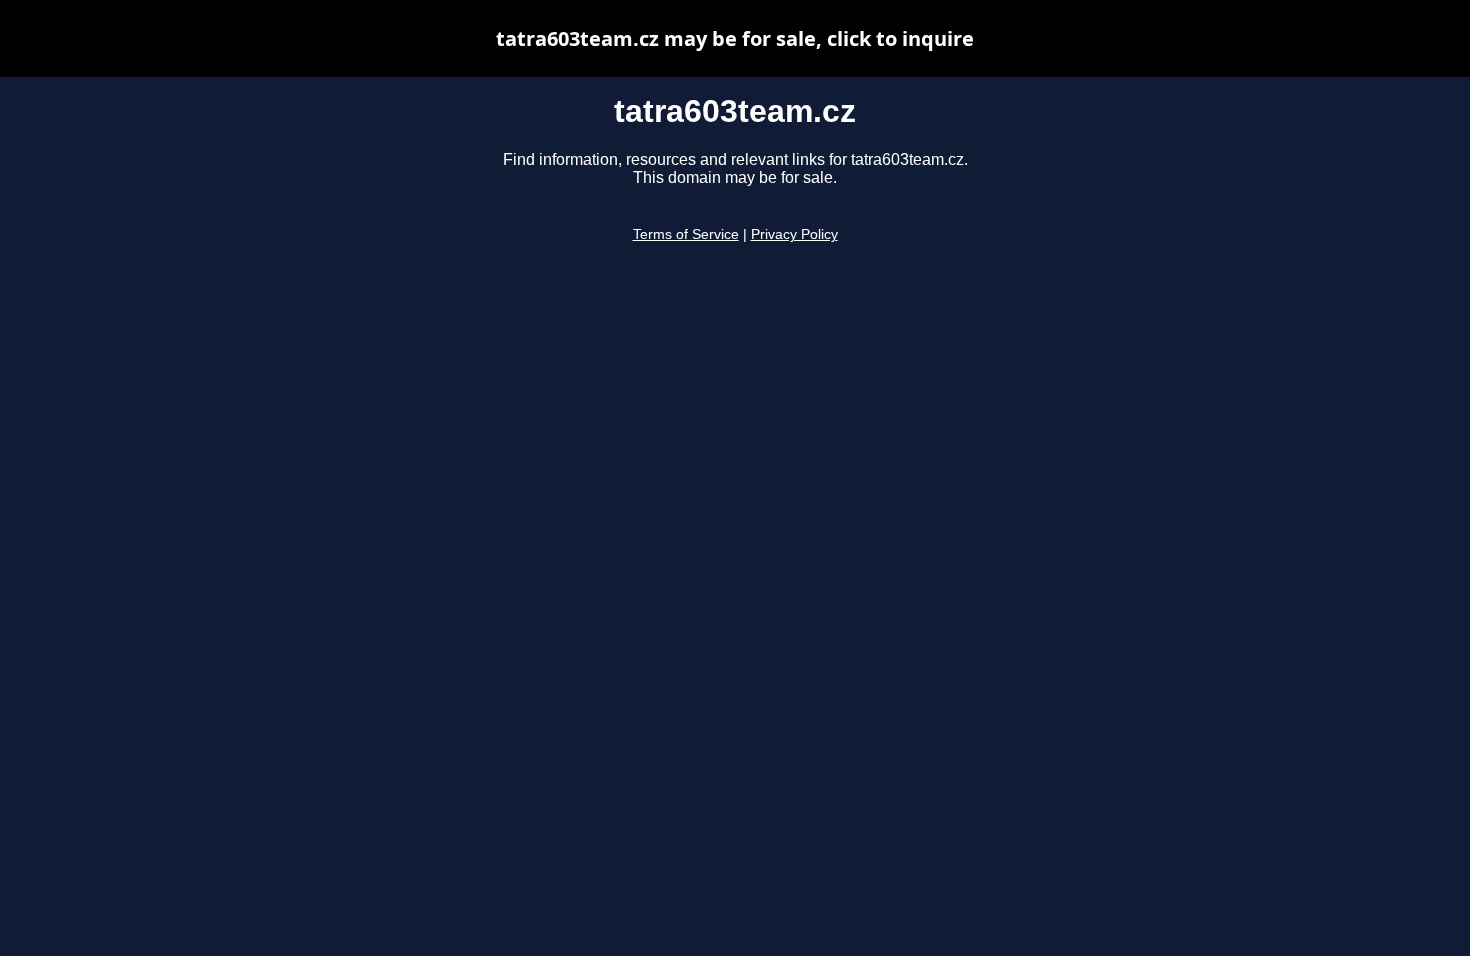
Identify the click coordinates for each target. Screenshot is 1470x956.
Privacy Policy (794, 234)
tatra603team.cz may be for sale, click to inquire (735, 38)
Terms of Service (686, 234)
